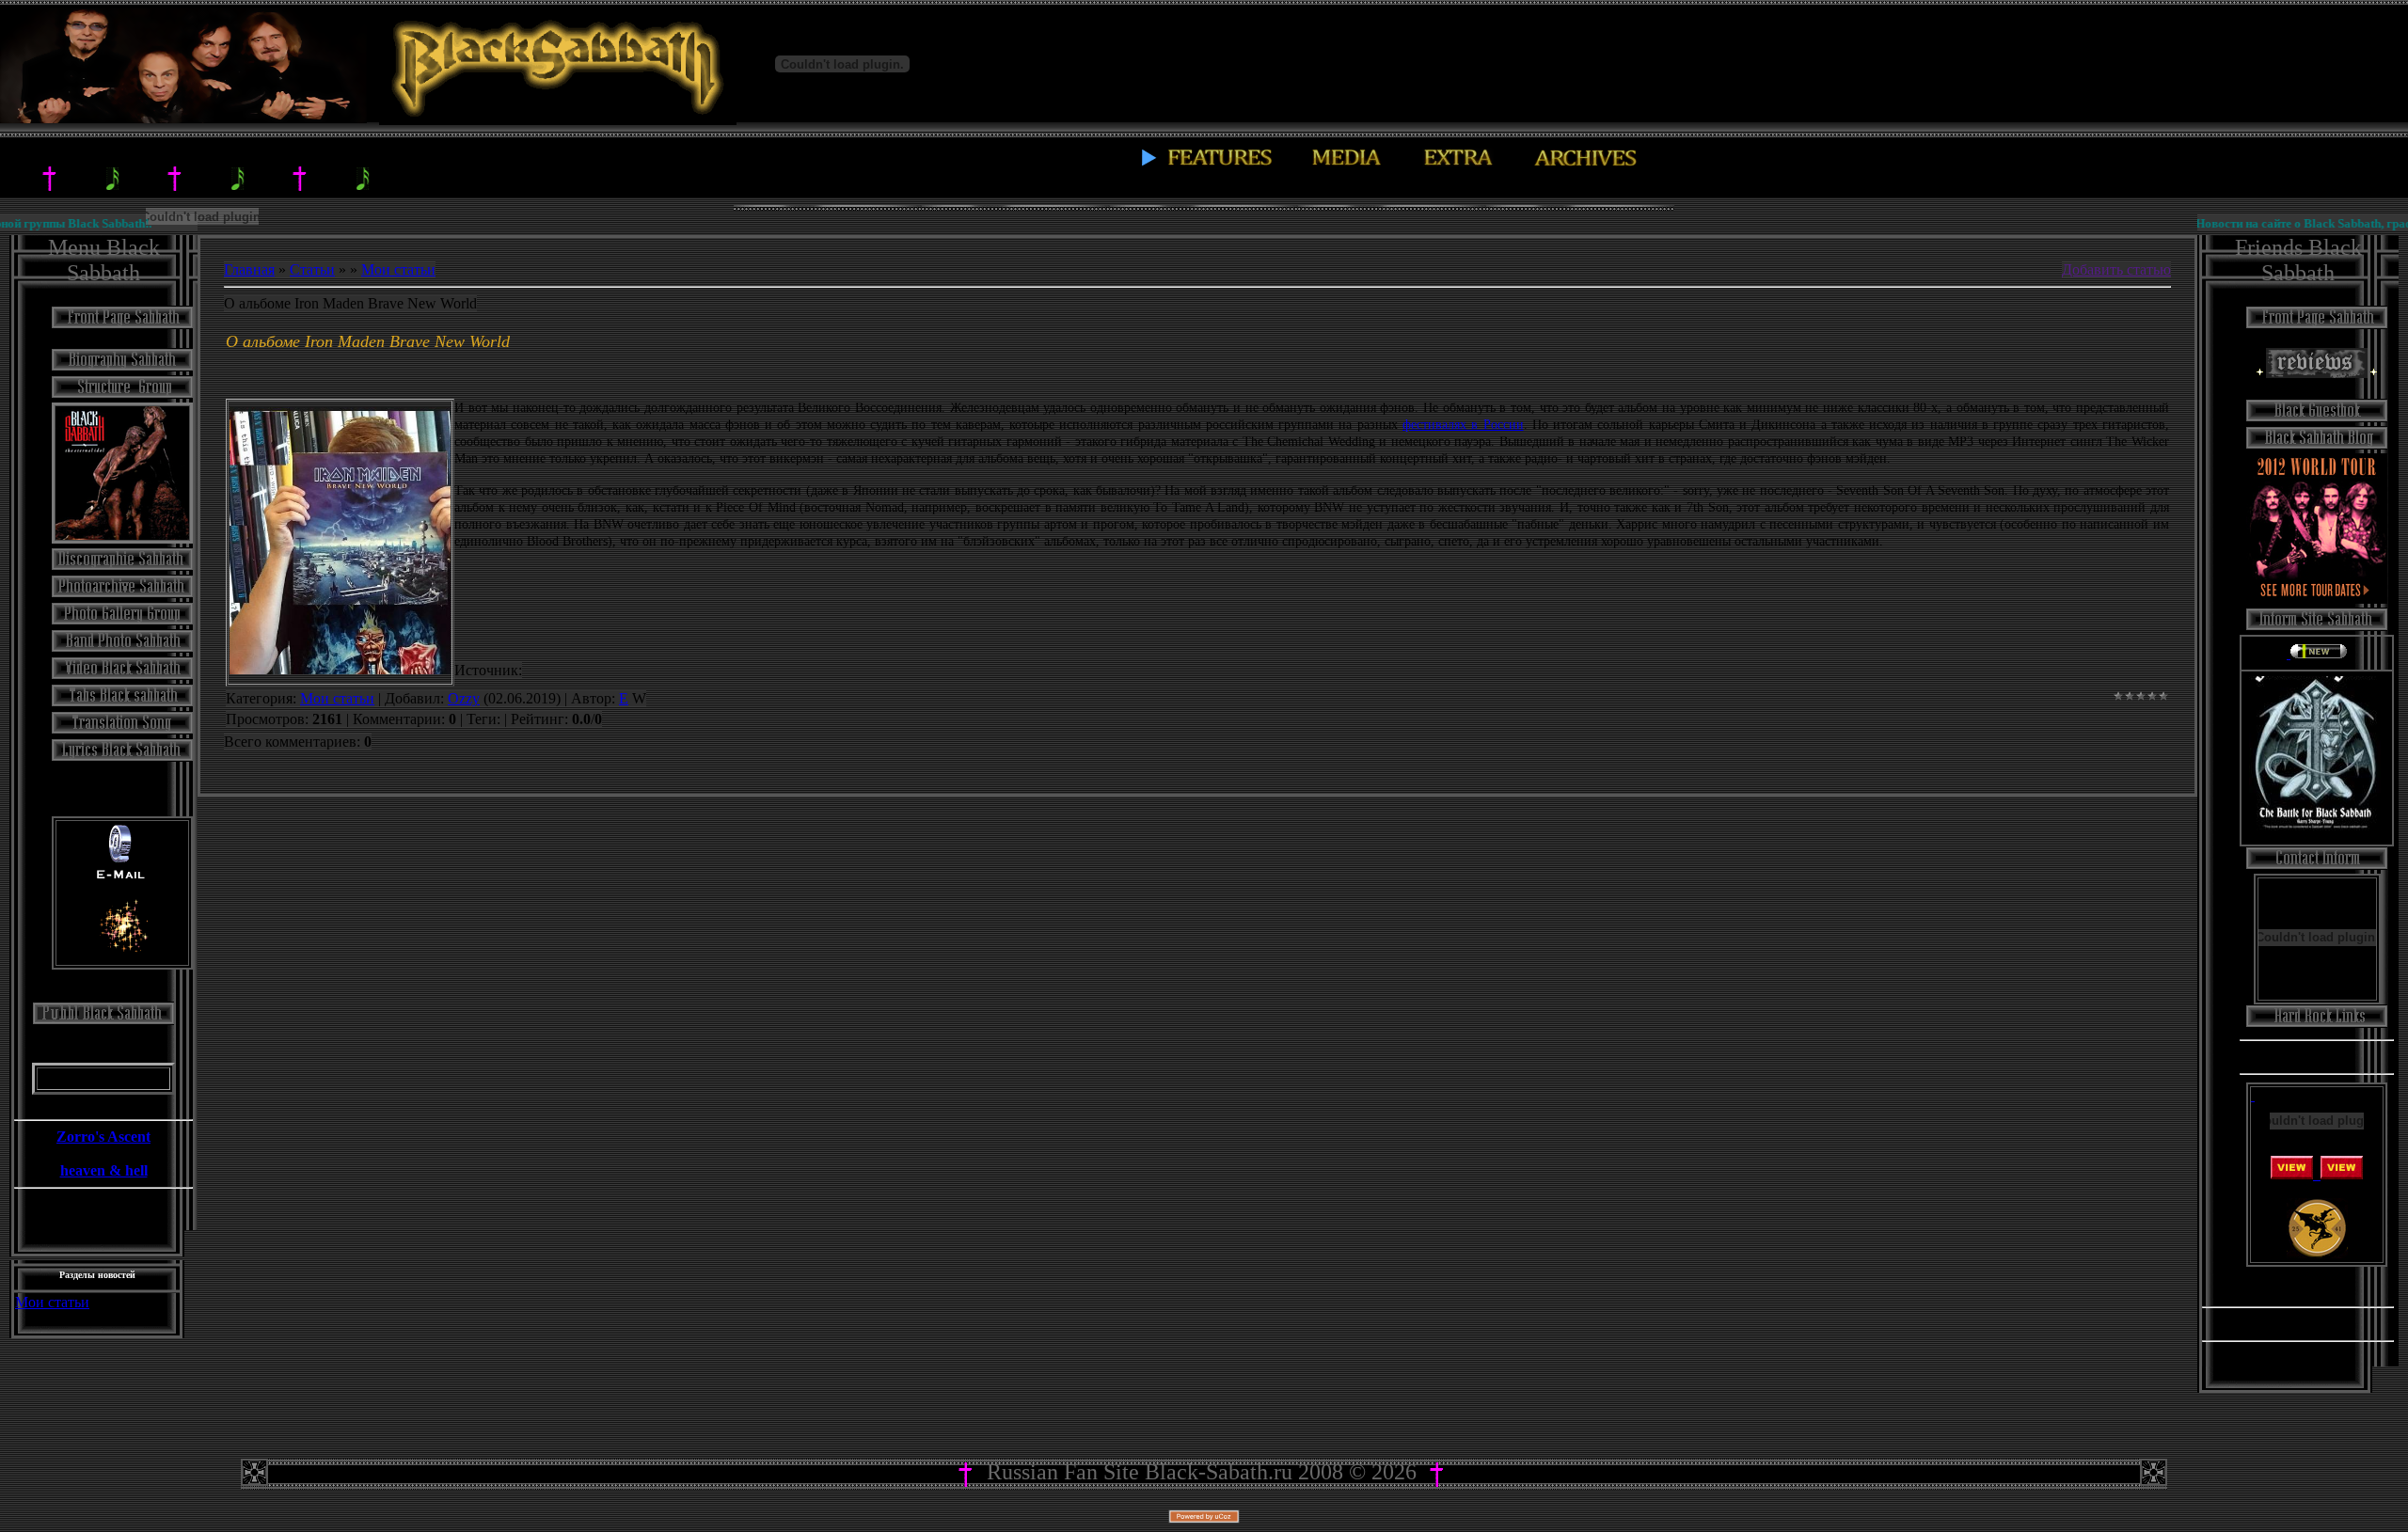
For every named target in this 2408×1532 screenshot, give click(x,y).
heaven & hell (104, 1170)
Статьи (312, 269)
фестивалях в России (1463, 425)
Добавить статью (2116, 269)
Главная (249, 269)
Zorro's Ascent (103, 1137)
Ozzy (464, 698)
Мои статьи (52, 1302)
